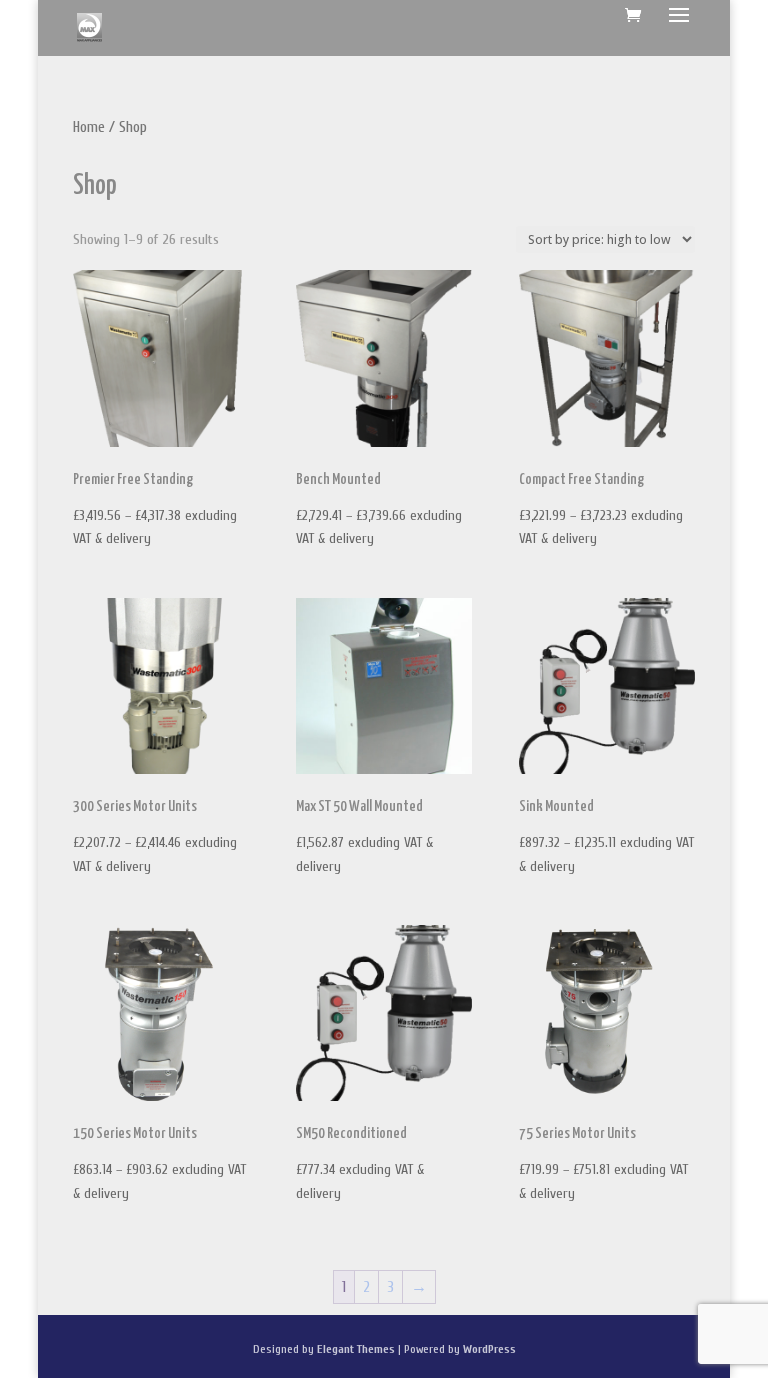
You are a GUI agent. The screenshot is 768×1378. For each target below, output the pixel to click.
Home (89, 127)
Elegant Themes (356, 1349)
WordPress (489, 1349)
